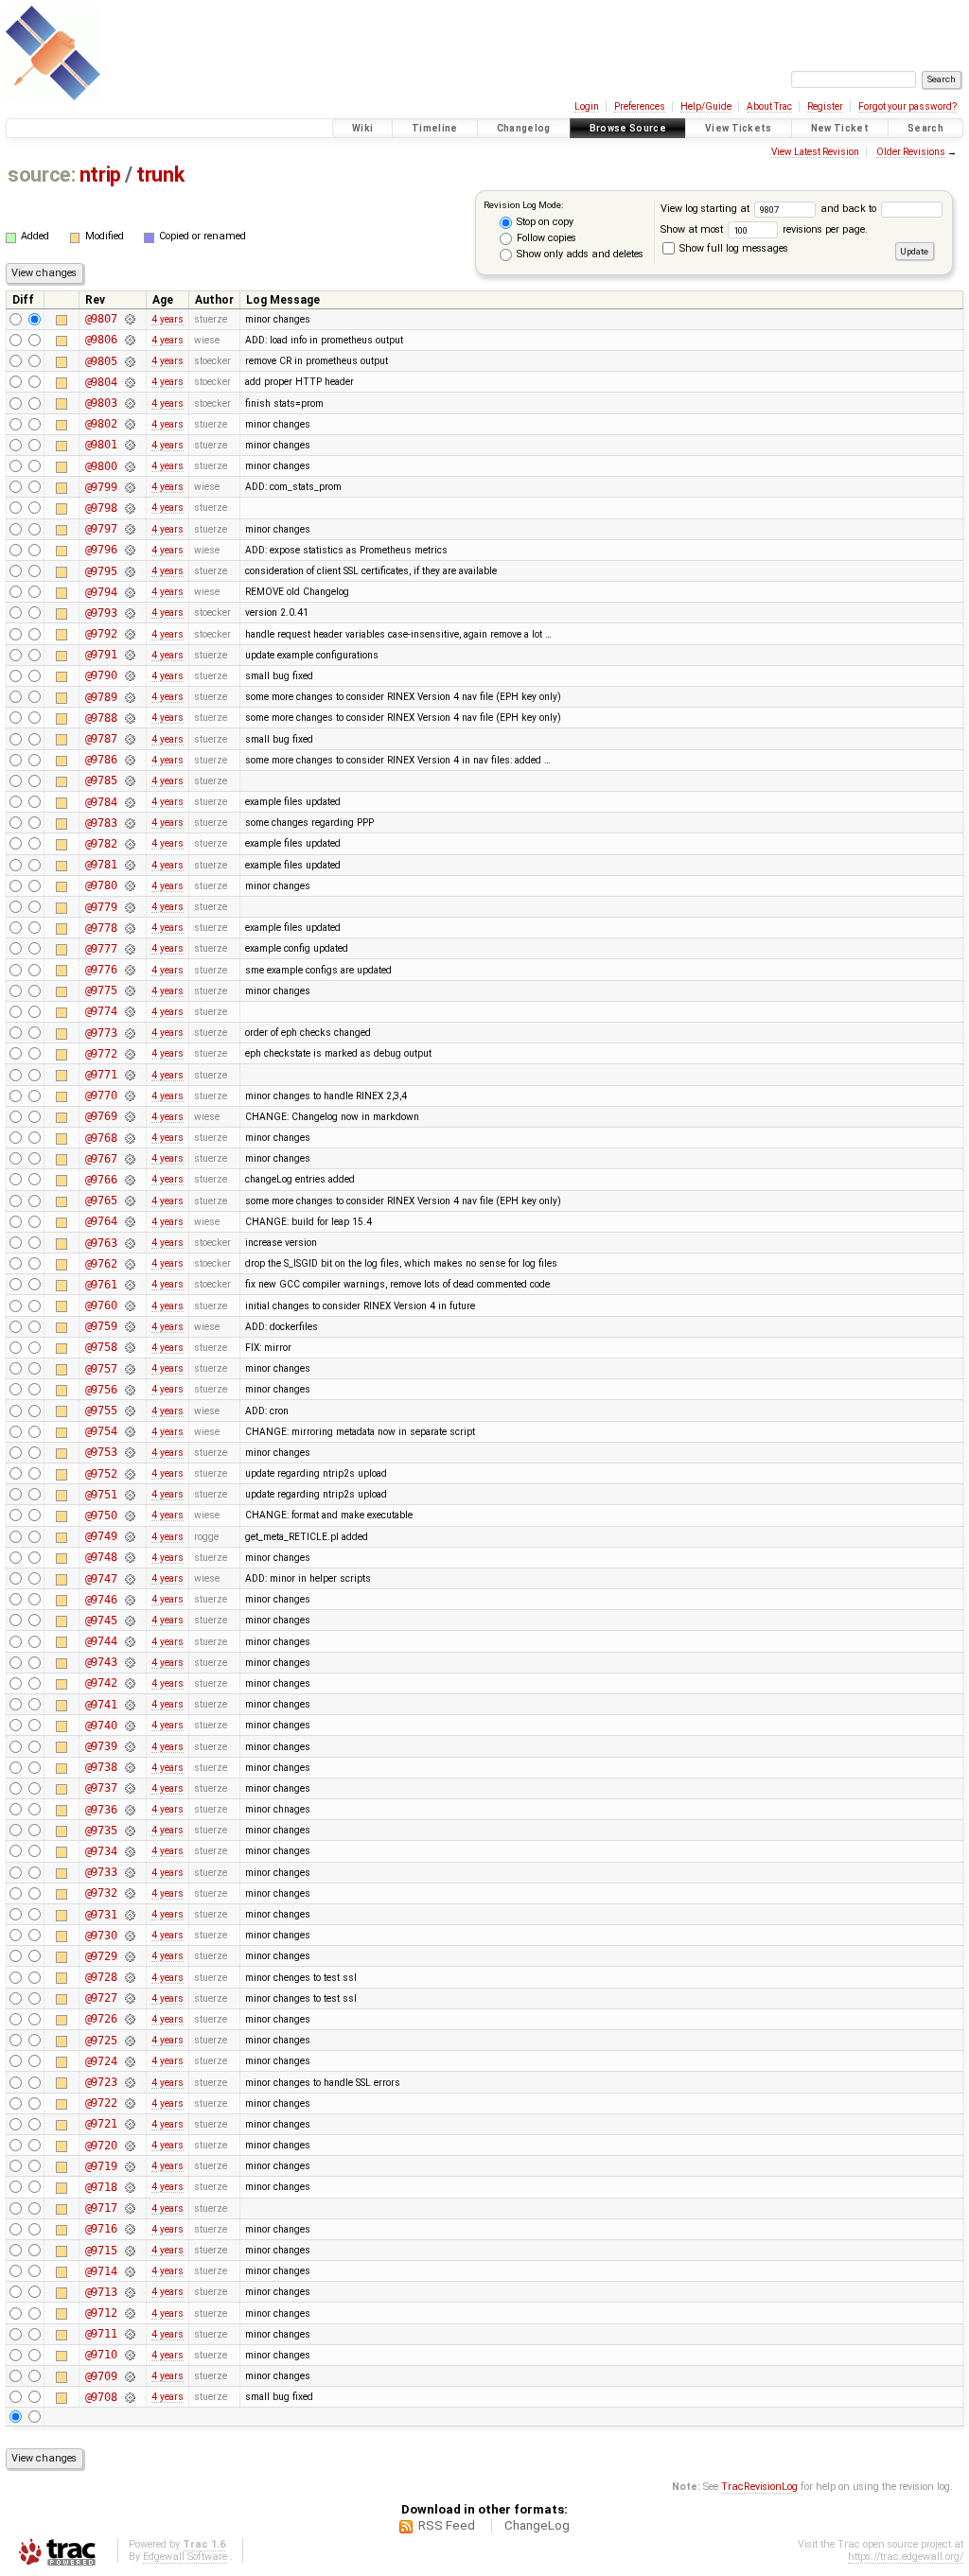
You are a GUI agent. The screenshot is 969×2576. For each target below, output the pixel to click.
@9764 (101, 1221)
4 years (167, 319)
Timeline (435, 128)
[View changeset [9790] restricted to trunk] (130, 675)
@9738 (101, 1767)
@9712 (101, 2313)
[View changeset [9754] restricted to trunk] (130, 1431)
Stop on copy (544, 222)
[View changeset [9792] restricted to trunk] (130, 634)
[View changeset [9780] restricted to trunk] (130, 885)
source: (41, 175)
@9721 (101, 2124)
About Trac (769, 106)
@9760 (101, 1306)
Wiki (362, 128)
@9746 (101, 1600)
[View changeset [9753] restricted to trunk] (130, 1452)
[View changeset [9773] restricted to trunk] (130, 1033)
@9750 (101, 1516)
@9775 (101, 990)
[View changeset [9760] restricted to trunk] (130, 1306)
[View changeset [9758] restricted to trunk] (130, 1347)
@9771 (101, 1075)
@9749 (101, 1536)
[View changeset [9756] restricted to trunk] (130, 1390)
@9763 (101, 1243)
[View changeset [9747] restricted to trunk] (130, 1579)
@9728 (101, 1977)
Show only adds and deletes (579, 254)
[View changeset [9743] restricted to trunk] (130, 1662)
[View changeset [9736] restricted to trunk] (130, 1810)
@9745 (101, 1621)
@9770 (101, 1095)
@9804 (101, 382)
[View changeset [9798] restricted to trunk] (130, 508)
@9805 (101, 361)
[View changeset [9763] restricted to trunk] (130, 1243)
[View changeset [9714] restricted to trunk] (130, 2271)
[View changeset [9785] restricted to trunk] (130, 780)
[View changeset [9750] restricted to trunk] (130, 1516)
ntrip (100, 175)
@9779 (101, 907)
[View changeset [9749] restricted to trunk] (130, 1536)
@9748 (101, 1557)
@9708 (101, 2397)
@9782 (101, 844)
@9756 (101, 1390)
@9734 (101, 1851)
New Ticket (840, 128)
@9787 (101, 739)
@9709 (101, 2376)
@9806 (101, 340)
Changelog (524, 128)
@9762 (101, 1264)
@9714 (101, 2271)
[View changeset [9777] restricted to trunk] (130, 949)
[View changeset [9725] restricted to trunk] (130, 2041)
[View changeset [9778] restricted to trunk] (130, 928)
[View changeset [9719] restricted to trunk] (130, 2166)
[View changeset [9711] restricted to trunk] (130, 2334)
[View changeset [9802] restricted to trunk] (130, 424)
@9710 (101, 2355)
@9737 (101, 1788)
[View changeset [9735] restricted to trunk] (130, 1831)
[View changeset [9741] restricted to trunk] (130, 1705)
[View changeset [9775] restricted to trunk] (130, 990)
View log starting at (706, 209)
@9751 (101, 1495)
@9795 (101, 571)
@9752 (101, 1474)
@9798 (101, 508)
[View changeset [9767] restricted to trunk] (130, 1159)
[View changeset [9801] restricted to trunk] (130, 445)
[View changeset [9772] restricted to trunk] (130, 1054)
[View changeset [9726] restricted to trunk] (130, 2019)
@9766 (101, 1180)
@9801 (101, 445)
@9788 (101, 718)
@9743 (101, 1662)
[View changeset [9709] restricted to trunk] (130, 2376)
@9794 (101, 592)
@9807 (101, 319)
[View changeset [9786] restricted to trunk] (130, 760)
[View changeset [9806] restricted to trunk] (130, 340)
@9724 (101, 2061)
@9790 (101, 675)
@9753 (101, 1452)
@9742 (101, 1683)
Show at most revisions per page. (764, 229)
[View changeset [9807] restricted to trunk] (130, 319)
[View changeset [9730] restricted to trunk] (130, 1936)
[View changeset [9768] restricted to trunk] (130, 1138)
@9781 (101, 865)
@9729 (101, 1956)
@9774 (101, 1011)
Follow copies (545, 238)
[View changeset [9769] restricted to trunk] (130, 1116)
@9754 (101, 1431)
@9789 (101, 697)
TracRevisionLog (759, 2487)
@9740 (101, 1726)
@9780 (101, 885)
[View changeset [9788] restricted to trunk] (130, 718)
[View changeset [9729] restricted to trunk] (130, 1956)
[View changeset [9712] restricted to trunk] (130, 2313)
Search (925, 128)
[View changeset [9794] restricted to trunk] (130, 592)
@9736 (101, 1810)
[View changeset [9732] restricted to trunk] (130, 1893)
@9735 (101, 1831)
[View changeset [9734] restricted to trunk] (130, 1851)
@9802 (101, 424)
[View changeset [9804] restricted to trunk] (130, 382)
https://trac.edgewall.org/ (906, 2557)
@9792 (101, 634)
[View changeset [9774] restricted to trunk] (130, 1011)
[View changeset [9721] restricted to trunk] (130, 2124)
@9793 (101, 613)
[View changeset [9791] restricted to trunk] (130, 655)
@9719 (101, 2166)
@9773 (101, 1033)
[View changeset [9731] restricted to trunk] (130, 1915)
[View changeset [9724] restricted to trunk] (130, 2061)
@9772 (101, 1054)
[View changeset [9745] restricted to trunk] (130, 1621)
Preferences (640, 106)
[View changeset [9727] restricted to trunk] (130, 1998)
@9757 (101, 1369)
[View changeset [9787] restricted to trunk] (130, 739)
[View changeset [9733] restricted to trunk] (130, 1872)
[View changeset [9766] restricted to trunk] (130, 1180)
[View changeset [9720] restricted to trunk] (130, 2146)
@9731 (101, 1915)
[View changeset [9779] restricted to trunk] (130, 907)
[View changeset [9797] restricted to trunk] (130, 529)
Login (587, 106)
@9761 (101, 1285)
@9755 (101, 1411)
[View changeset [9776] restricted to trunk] (130, 970)
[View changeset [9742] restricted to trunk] (130, 1683)
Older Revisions (911, 152)
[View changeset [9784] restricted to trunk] (130, 802)
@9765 (101, 1200)
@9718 (101, 2187)
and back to (850, 209)
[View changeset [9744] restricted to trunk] (130, 1641)
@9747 (101, 1579)
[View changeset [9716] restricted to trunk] (130, 2229)
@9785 (101, 780)
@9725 (101, 2041)
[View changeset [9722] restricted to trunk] (130, 2103)
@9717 (101, 2208)
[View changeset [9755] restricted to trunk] (130, 1411)
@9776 (101, 970)
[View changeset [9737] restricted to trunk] (130, 1788)
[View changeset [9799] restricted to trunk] (130, 487)
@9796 (101, 550)
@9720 (101, 2146)
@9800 (101, 466)
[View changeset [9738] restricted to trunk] (130, 1767)
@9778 (101, 928)
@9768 (101, 1138)
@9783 (101, 823)
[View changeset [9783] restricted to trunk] (130, 823)
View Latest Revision (815, 152)
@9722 (101, 2103)
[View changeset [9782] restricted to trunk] (130, 844)
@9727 (101, 1998)
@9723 (101, 2082)
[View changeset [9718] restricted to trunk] (130, 2187)
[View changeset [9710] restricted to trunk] (130, 2355)
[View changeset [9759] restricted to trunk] (130, 1326)
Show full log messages (732, 248)
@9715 (101, 2251)
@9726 (101, 2019)
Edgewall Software (185, 2557)
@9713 (101, 2292)
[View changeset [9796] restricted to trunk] (130, 550)
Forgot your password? (907, 106)
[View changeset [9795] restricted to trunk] (130, 571)
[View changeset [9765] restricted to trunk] (130, 1200)
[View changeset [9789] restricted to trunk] (130, 697)
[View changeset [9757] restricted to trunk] (130, 1369)
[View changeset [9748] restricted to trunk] (130, 1557)
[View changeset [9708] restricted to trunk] (130, 2397)
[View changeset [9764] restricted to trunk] (130, 1221)
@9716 (101, 2229)
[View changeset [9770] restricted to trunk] (130, 1095)
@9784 (101, 802)
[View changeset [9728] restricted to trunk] (130, 1977)
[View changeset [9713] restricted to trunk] (130, 2292)
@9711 (101, 2334)
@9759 (101, 1326)
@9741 (101, 1705)
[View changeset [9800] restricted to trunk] (130, 466)
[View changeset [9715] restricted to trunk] (130, 2251)
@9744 (101, 1641)
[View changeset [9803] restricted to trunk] (130, 403)
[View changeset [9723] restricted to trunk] (130, 2082)
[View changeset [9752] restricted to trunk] (130, 1474)
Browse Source (628, 128)
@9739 (101, 1746)
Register (825, 106)
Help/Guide (706, 106)
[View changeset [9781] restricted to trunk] (130, 865)
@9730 (101, 1936)
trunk (160, 175)
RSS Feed (447, 2525)
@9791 (101, 655)
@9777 (101, 949)
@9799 (101, 487)
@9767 (101, 1159)
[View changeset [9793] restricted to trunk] (130, 613)
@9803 (101, 403)
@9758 (101, 1347)
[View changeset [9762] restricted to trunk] (130, 1264)
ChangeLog (537, 2525)
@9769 (101, 1116)
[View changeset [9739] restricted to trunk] (130, 1746)
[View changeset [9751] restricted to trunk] (130, 1495)
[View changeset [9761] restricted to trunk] (130, 1285)
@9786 (101, 760)
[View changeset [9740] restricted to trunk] (130, 1726)
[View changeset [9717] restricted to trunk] (130, 2208)
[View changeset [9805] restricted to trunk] (130, 361)
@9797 (101, 529)
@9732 (101, 1893)
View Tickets (739, 128)
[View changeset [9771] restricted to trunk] (130, 1075)
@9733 (101, 1872)
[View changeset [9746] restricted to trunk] (130, 1600)
